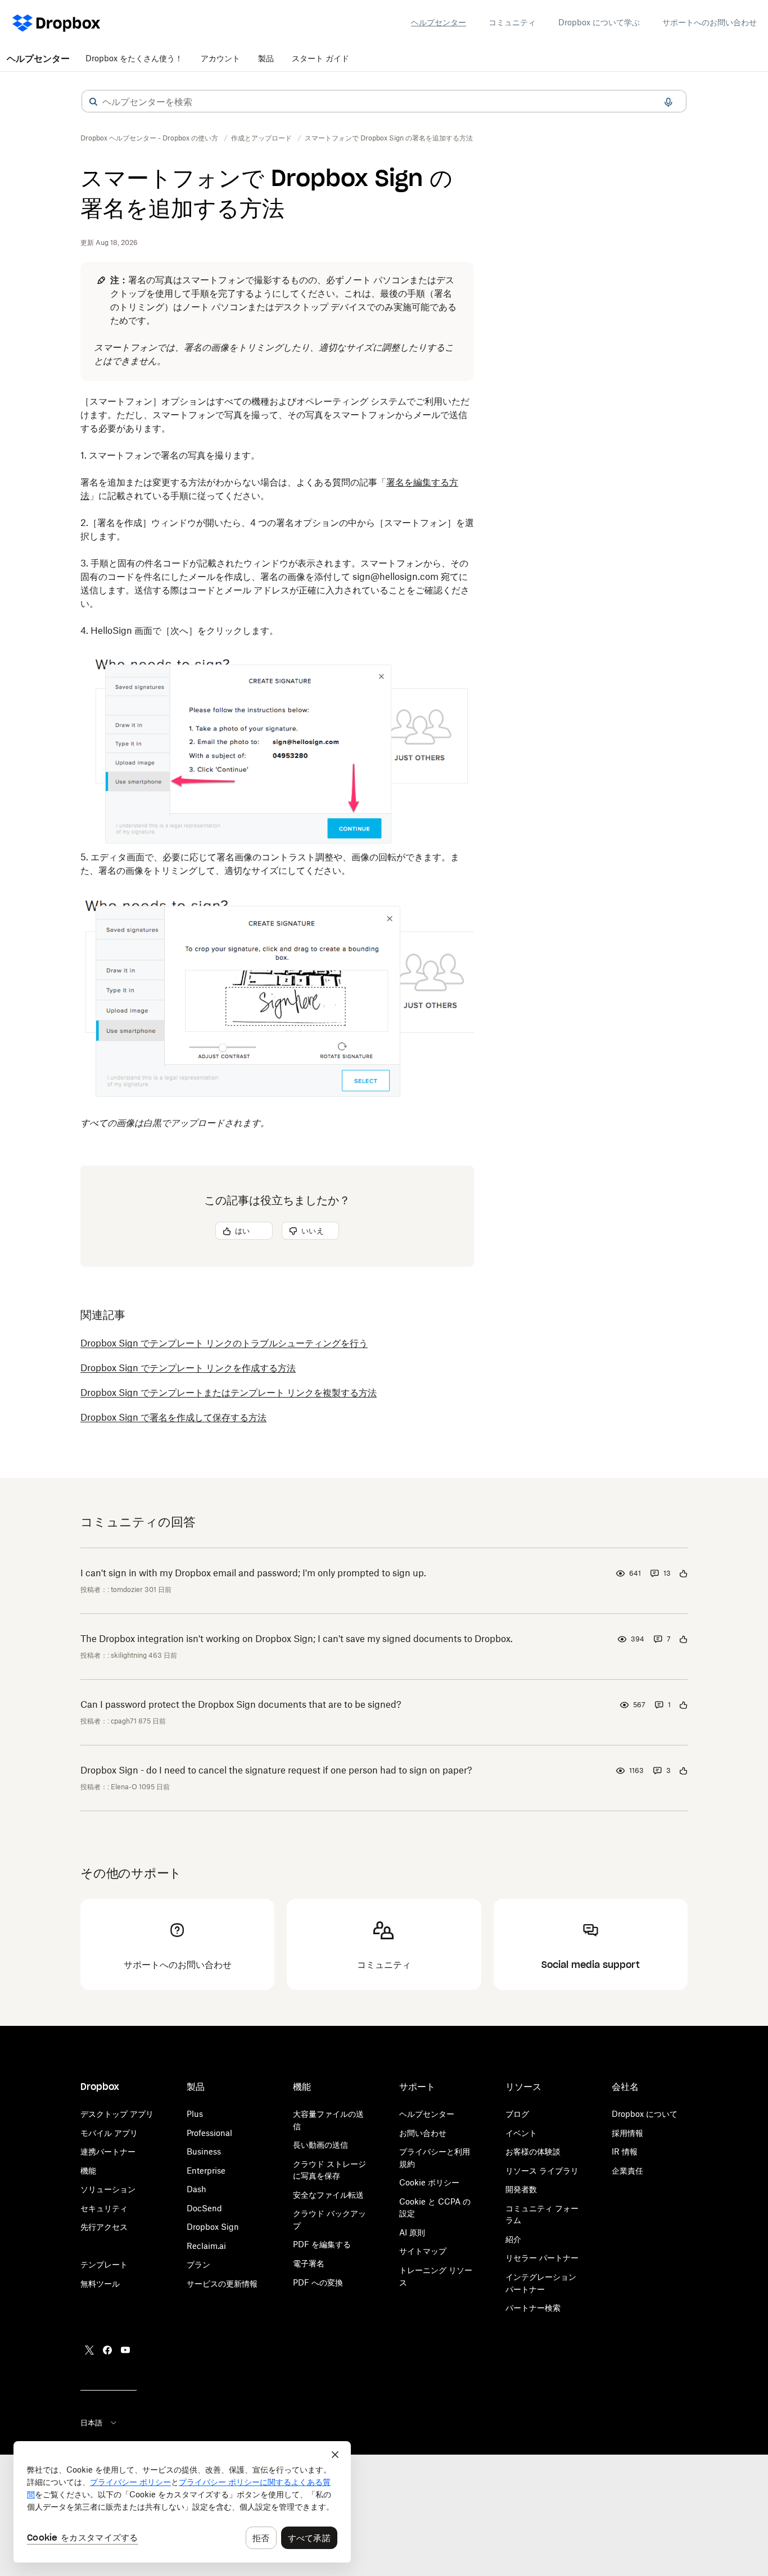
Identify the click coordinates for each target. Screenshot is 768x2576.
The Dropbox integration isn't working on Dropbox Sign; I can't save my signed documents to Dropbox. (297, 1639)
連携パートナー (108, 2151)
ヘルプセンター (439, 22)
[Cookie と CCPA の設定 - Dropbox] (182, 2502)
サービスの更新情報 (222, 2284)
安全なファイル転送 (328, 2195)
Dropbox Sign (213, 2227)
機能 (88, 2171)
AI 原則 (412, 2232)
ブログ (517, 2114)
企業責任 (627, 2171)
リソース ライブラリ (542, 2171)
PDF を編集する (322, 2244)
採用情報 (627, 2133)
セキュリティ (104, 2208)
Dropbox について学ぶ (599, 22)
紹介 (513, 2239)
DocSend (204, 2208)
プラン (198, 2264)
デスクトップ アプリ (117, 2114)
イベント (521, 2133)
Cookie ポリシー (429, 2182)
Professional (209, 2133)
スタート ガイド (320, 58)
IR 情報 (625, 2151)
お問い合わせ (423, 2133)
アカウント (220, 58)
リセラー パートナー (542, 2258)
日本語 (91, 2423)
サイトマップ (423, 2251)
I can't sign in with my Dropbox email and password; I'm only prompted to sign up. (253, 1573)
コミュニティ (512, 22)
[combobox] (384, 102)
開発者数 (521, 2189)
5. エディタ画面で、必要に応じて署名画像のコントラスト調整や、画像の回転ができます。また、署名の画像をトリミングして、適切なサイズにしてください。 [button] (270, 864)
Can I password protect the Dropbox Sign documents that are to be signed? (241, 1704)
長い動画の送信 (320, 2145)
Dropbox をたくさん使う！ (134, 58)
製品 (266, 58)
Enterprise (206, 2171)
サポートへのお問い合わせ (710, 22)
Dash (196, 2189)
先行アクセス (104, 2227)
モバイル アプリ (109, 2133)
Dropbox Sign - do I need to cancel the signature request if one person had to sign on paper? (276, 1770)
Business (204, 2151)
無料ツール (100, 2284)
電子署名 (309, 2263)
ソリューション (108, 2189)
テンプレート (104, 2264)
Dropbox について (645, 2114)
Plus (195, 2114)
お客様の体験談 (533, 2151)
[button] (93, 102)
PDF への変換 (318, 2282)
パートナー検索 (533, 2308)
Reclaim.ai (206, 2246)
